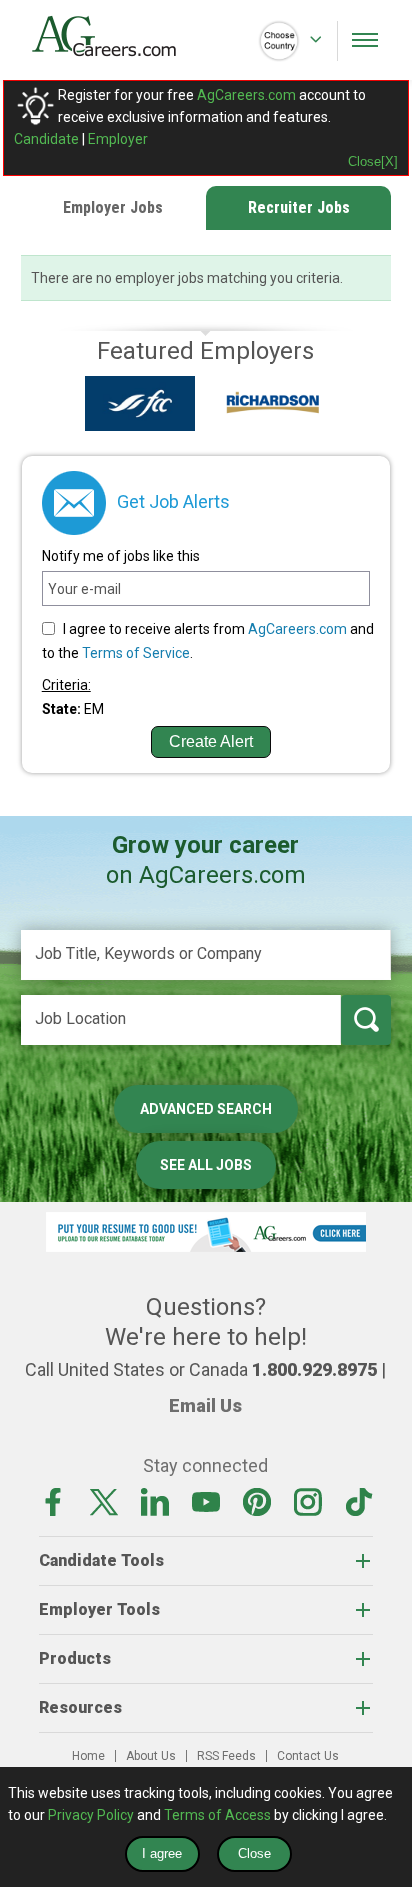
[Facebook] (53, 1501)
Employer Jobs (113, 207)
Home (88, 1756)
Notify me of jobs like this (121, 556)
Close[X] (373, 161)
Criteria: (66, 685)
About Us (151, 1756)
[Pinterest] (257, 1501)
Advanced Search (206, 1109)
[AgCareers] (119, 36)
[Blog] (359, 1501)
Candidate (46, 139)
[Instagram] (308, 1501)
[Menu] (365, 40)
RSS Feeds (226, 1756)
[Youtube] (206, 1501)
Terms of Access (217, 1815)
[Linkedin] (155, 1501)
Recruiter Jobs (299, 207)
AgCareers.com (246, 95)
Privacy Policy (91, 1815)
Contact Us (308, 1756)
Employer (118, 139)
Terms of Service (136, 653)
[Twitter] (104, 1501)
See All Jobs (206, 1165)
